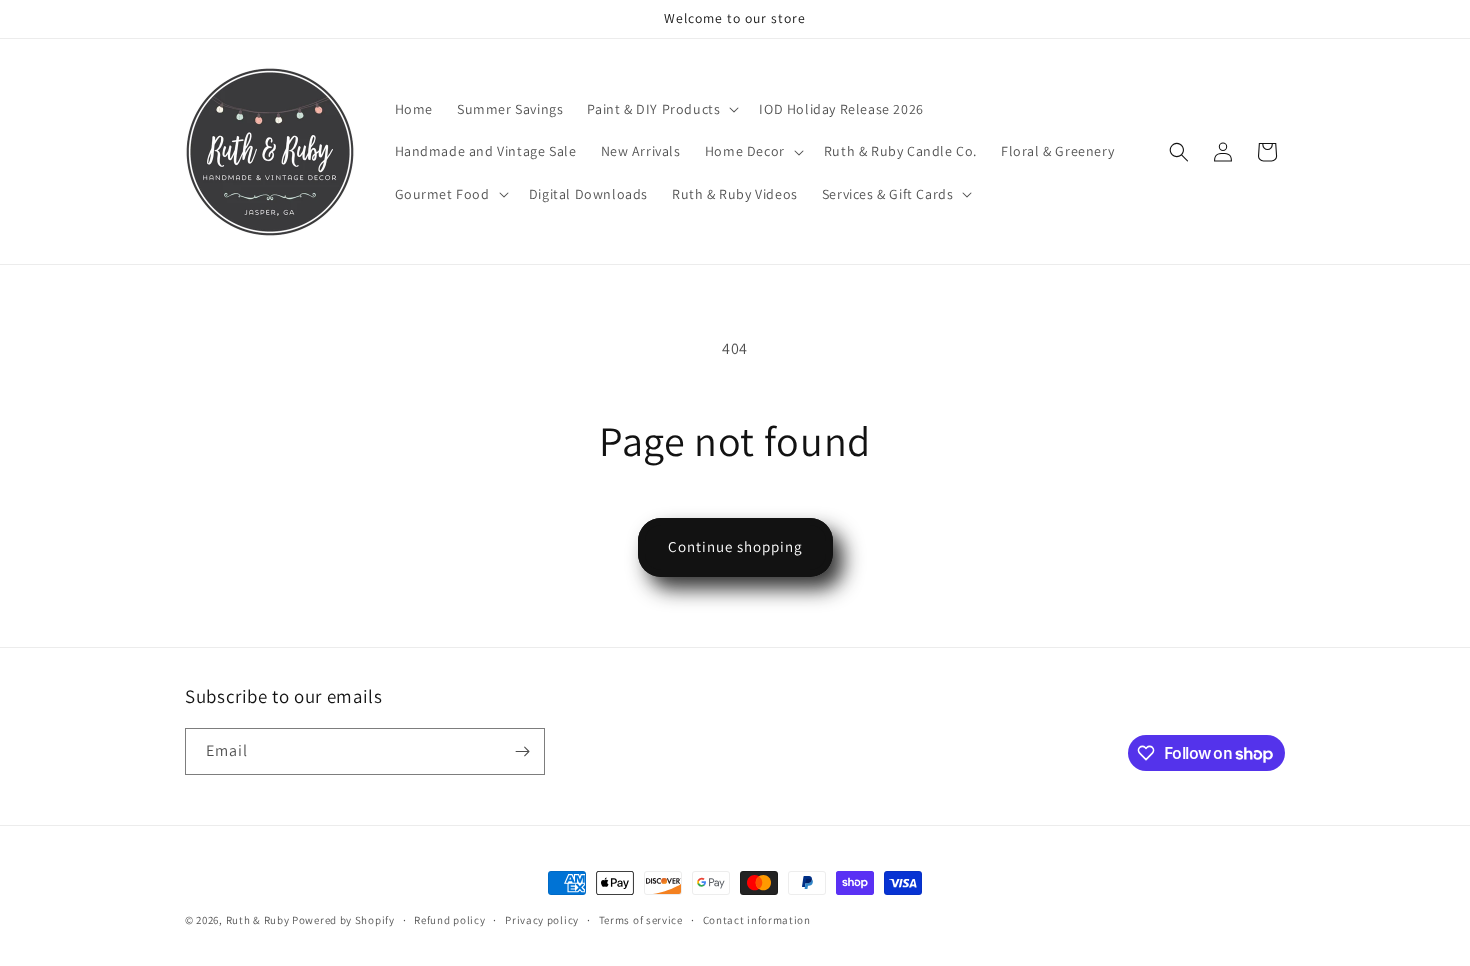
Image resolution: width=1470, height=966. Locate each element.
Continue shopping (735, 546)
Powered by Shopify (343, 920)
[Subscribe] (522, 751)
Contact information (757, 920)
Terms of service (641, 920)
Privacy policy (542, 920)
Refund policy (449, 920)
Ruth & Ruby (258, 920)
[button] (661, 109)
